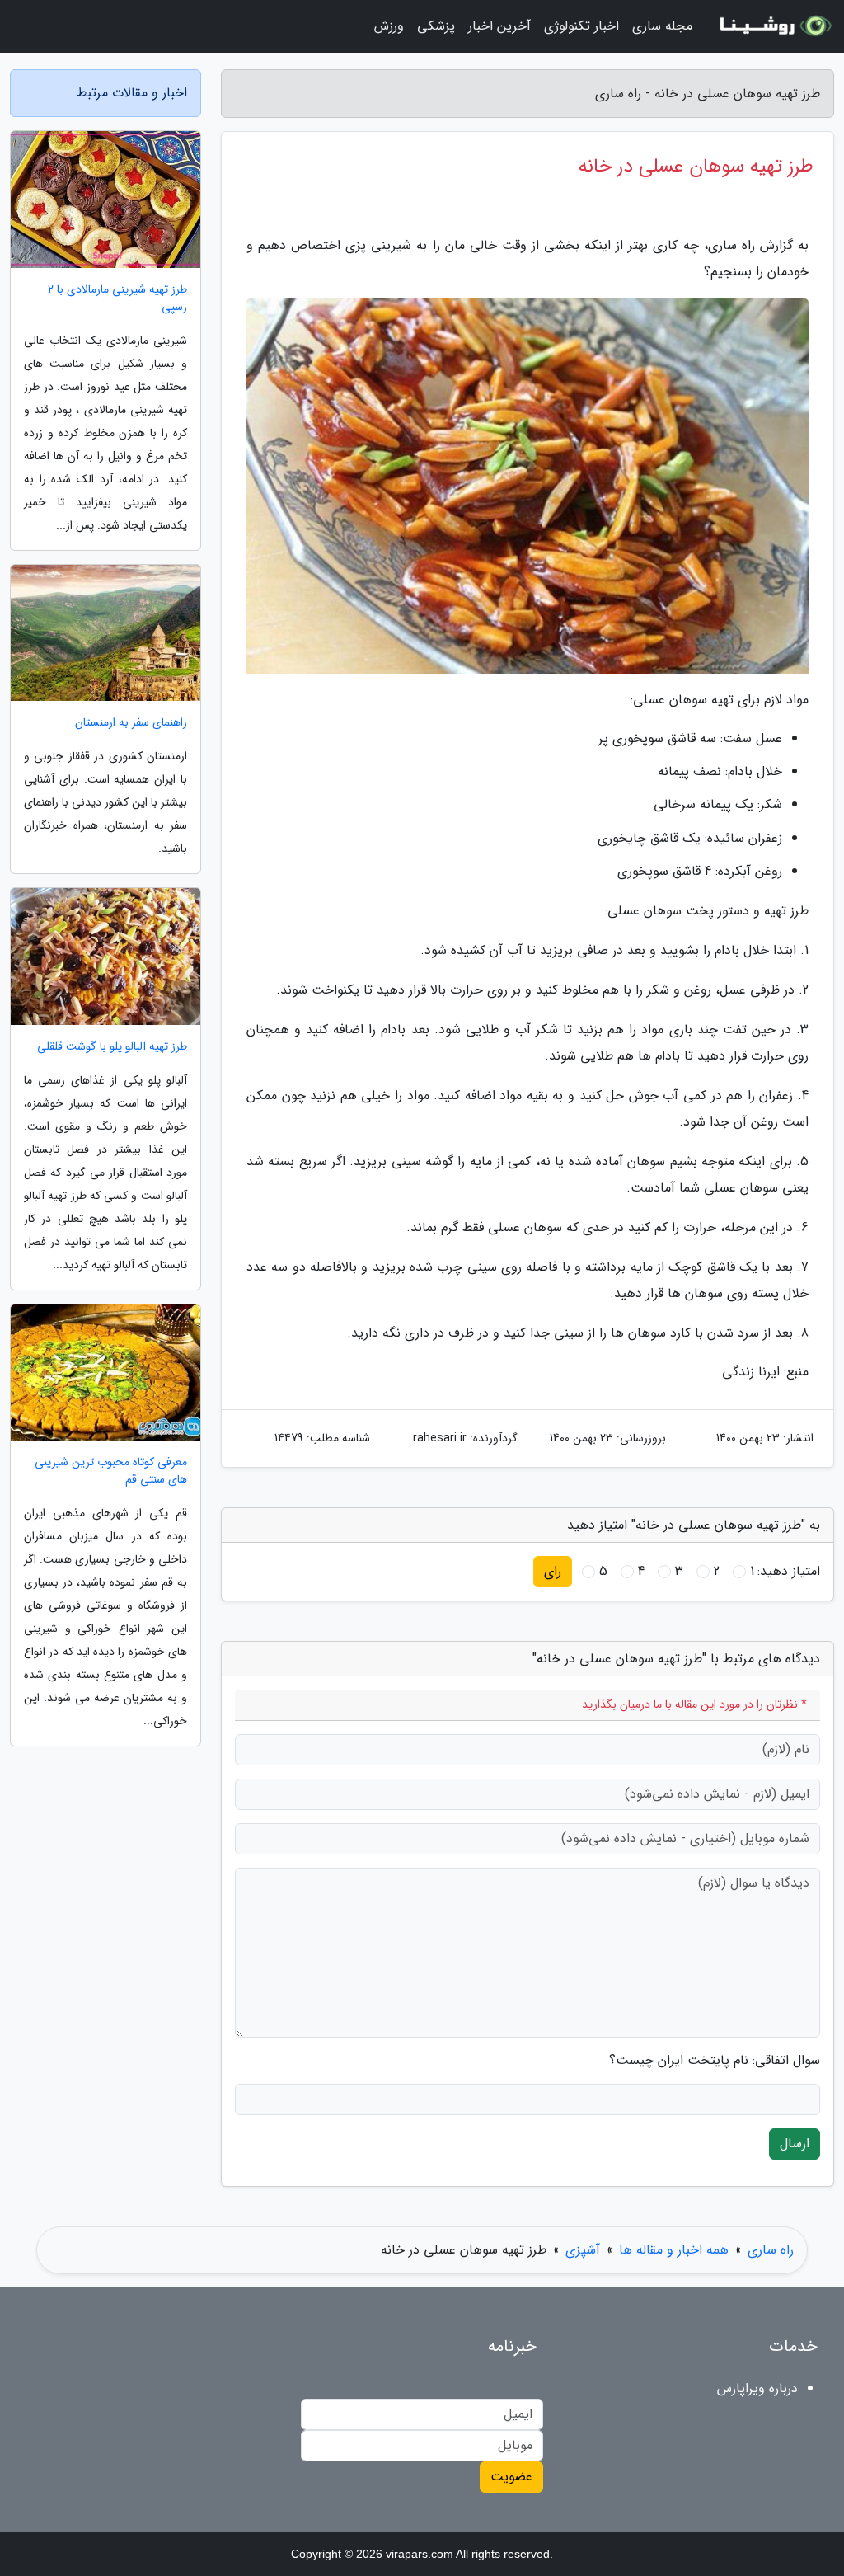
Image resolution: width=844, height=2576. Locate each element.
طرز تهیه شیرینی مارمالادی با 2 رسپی (117, 298)
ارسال (795, 2144)
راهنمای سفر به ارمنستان (131, 723)
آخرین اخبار (499, 26)
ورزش (389, 26)
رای (553, 1571)
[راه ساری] (773, 26)
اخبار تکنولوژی (581, 26)
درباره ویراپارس (757, 2388)
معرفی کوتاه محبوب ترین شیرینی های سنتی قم (111, 1471)
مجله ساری (662, 26)
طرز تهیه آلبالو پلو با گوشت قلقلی (112, 1047)
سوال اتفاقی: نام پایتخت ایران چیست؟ (715, 2061)
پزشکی (436, 26)
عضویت (511, 2477)
